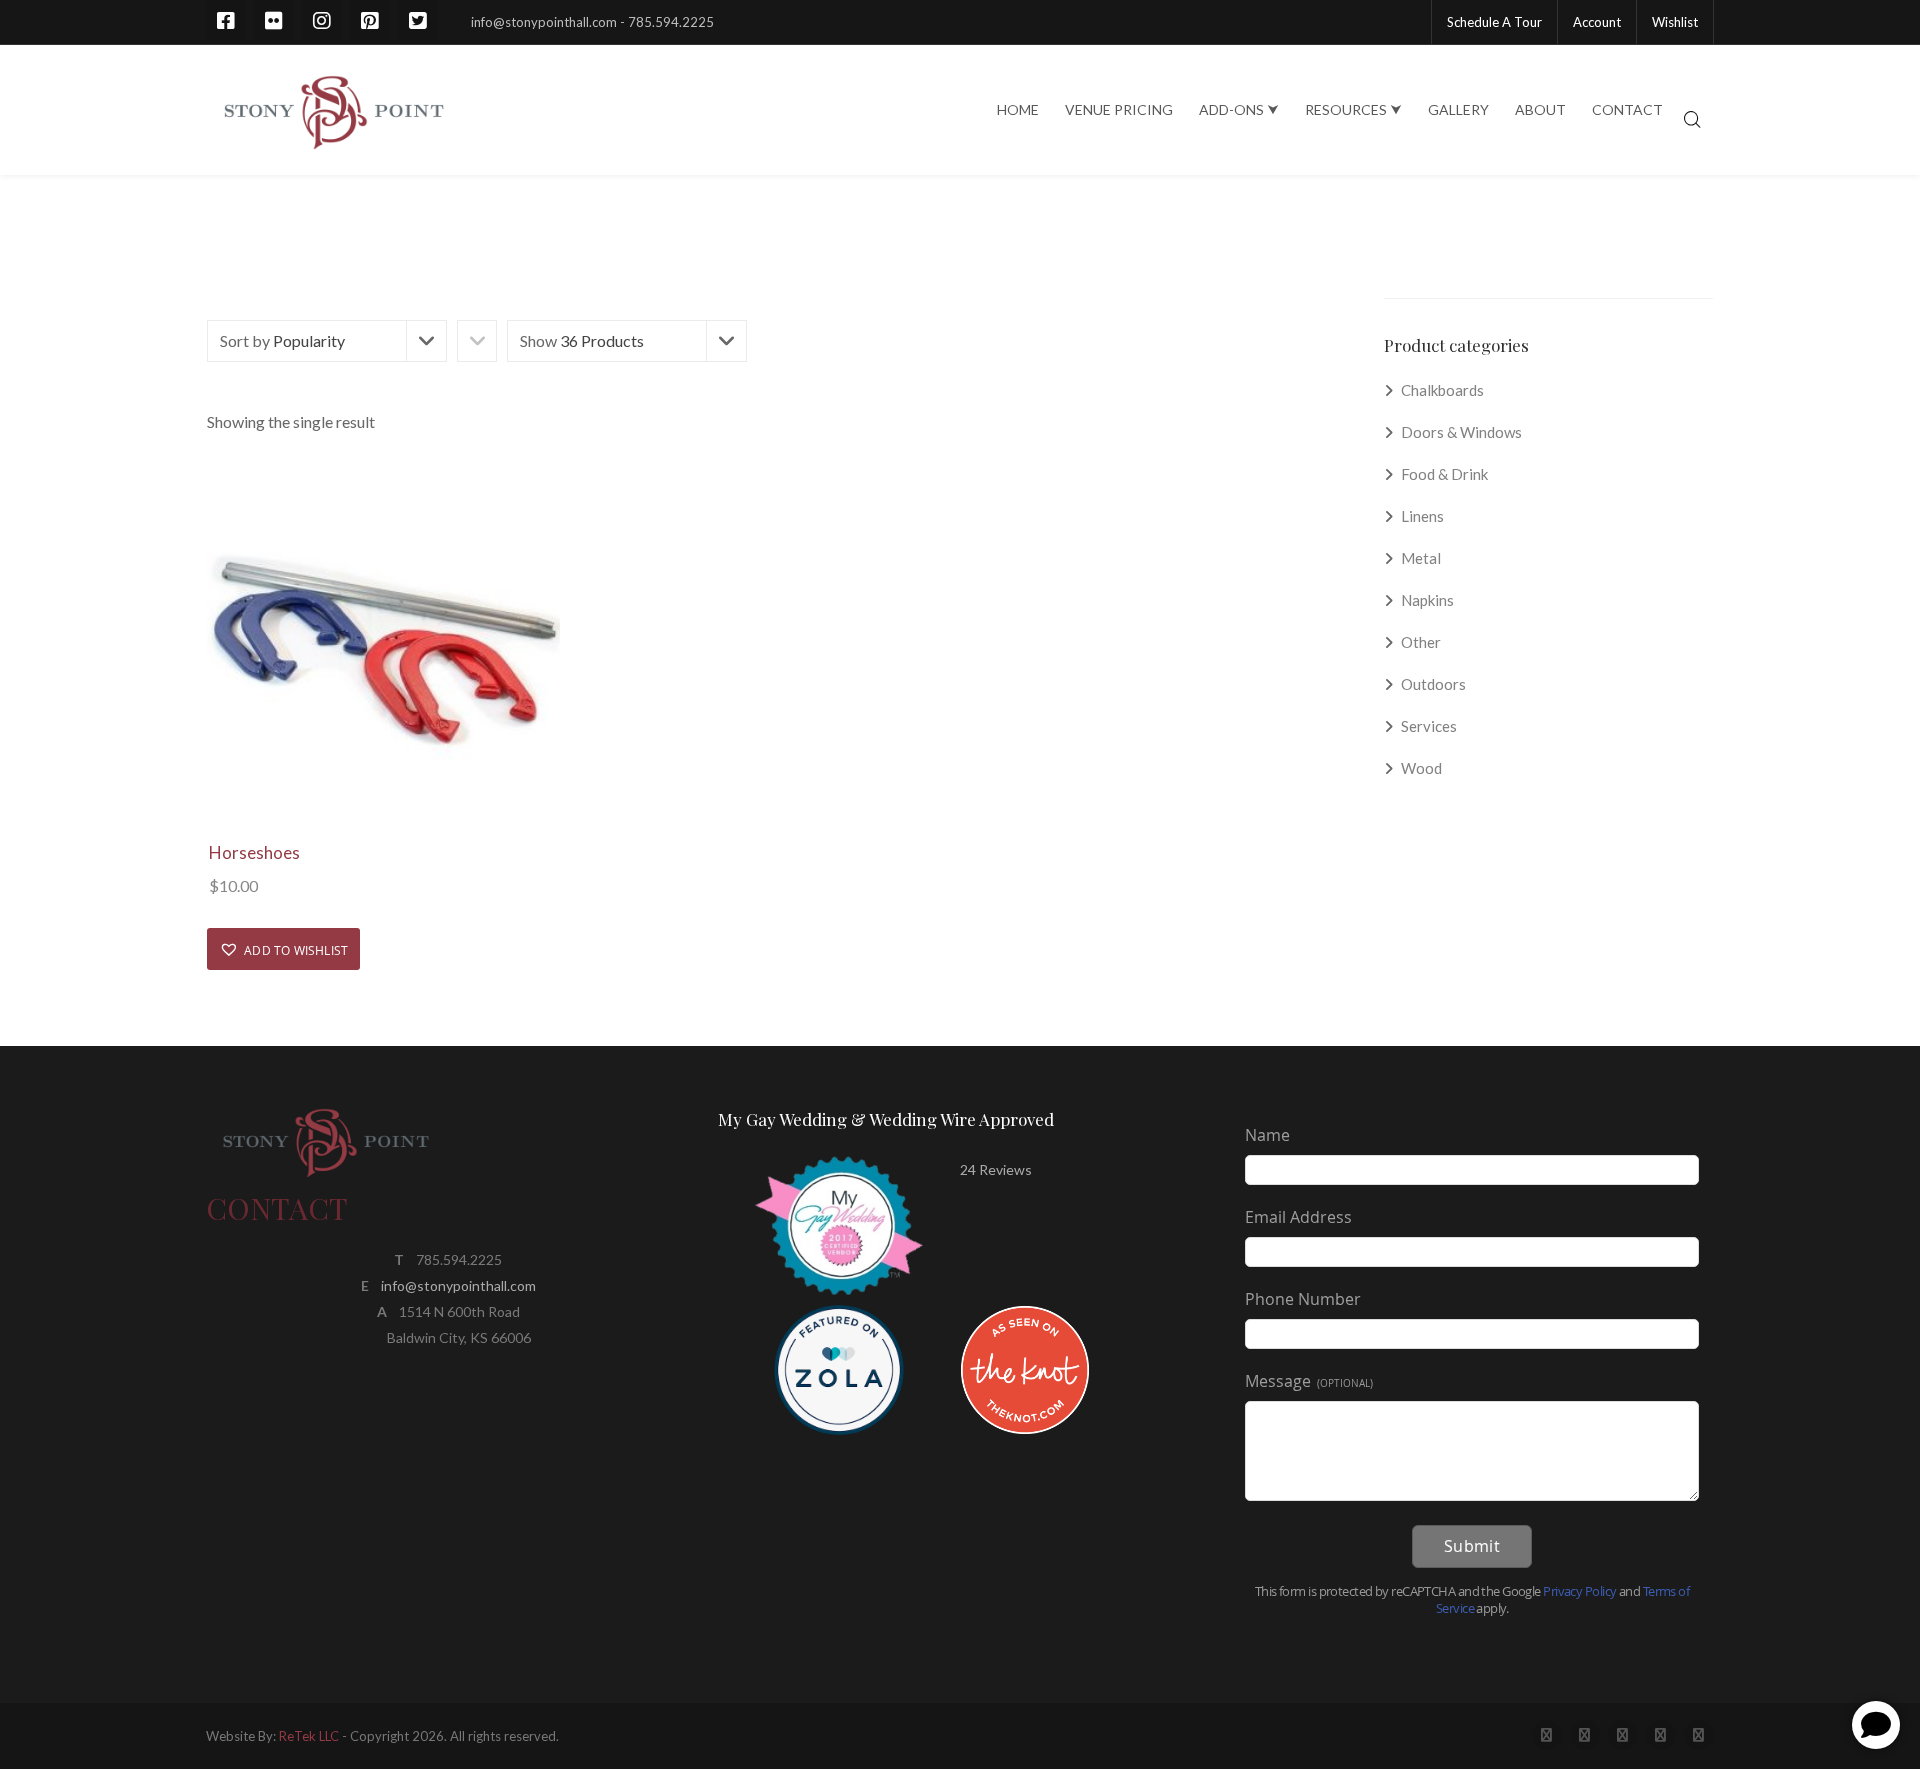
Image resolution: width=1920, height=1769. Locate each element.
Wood (1421, 768)
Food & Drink (1444, 474)
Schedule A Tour (1494, 22)
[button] (283, 949)
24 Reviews (996, 1169)
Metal (1421, 558)
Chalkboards (1442, 390)
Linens (1422, 516)
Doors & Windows (1461, 432)
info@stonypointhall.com (458, 1285)
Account (1597, 22)
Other (1421, 642)
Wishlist (1675, 22)
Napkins (1427, 600)
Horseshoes (254, 852)
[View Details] (383, 649)
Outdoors (1433, 684)
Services (1429, 726)
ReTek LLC (309, 1736)
